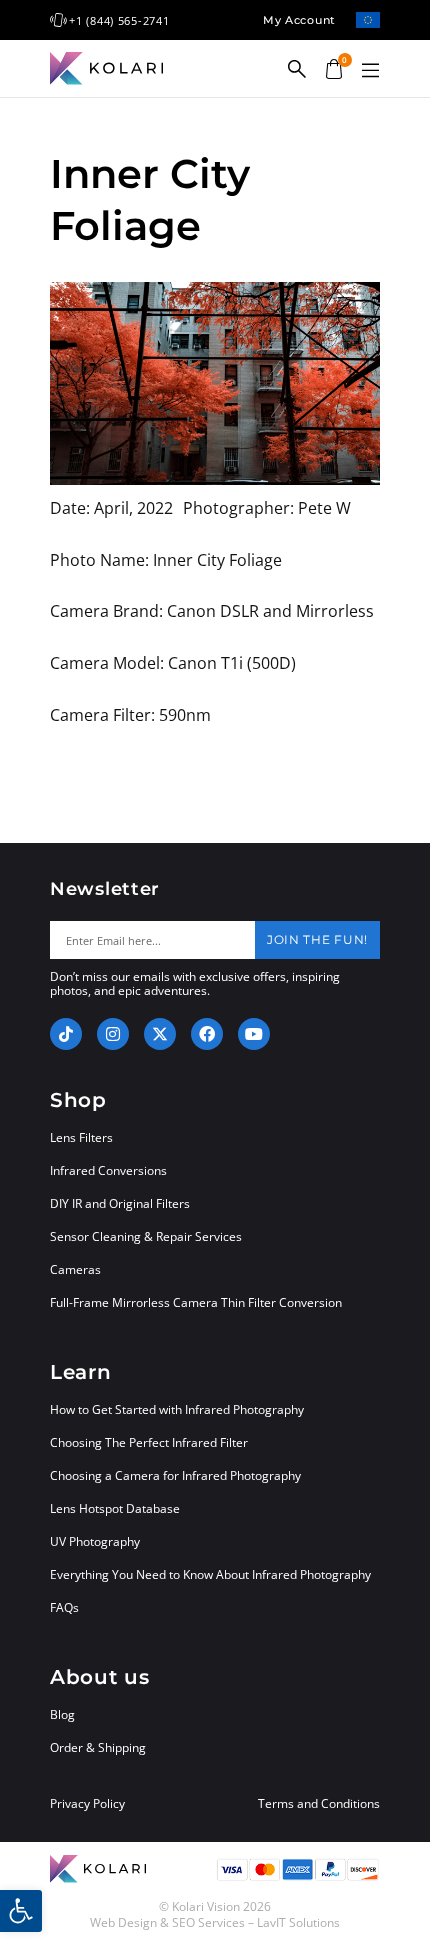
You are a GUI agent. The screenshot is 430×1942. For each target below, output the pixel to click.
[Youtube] (254, 1034)
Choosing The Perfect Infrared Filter (149, 1442)
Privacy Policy (87, 1804)
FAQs (64, 1607)
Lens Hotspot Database (115, 1508)
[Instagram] (113, 1034)
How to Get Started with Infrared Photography (177, 1409)
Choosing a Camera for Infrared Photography (175, 1475)
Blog (62, 1714)
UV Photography (95, 1541)
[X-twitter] (160, 1034)
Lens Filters (81, 1137)
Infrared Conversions (108, 1170)
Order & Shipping (98, 1747)
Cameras (75, 1269)
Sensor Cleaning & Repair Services (146, 1236)
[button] (370, 71)
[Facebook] (207, 1034)
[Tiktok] (66, 1034)
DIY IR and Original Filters (120, 1203)
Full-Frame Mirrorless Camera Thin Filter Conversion (196, 1302)
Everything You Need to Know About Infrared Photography (210, 1574)
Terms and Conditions (319, 1804)
